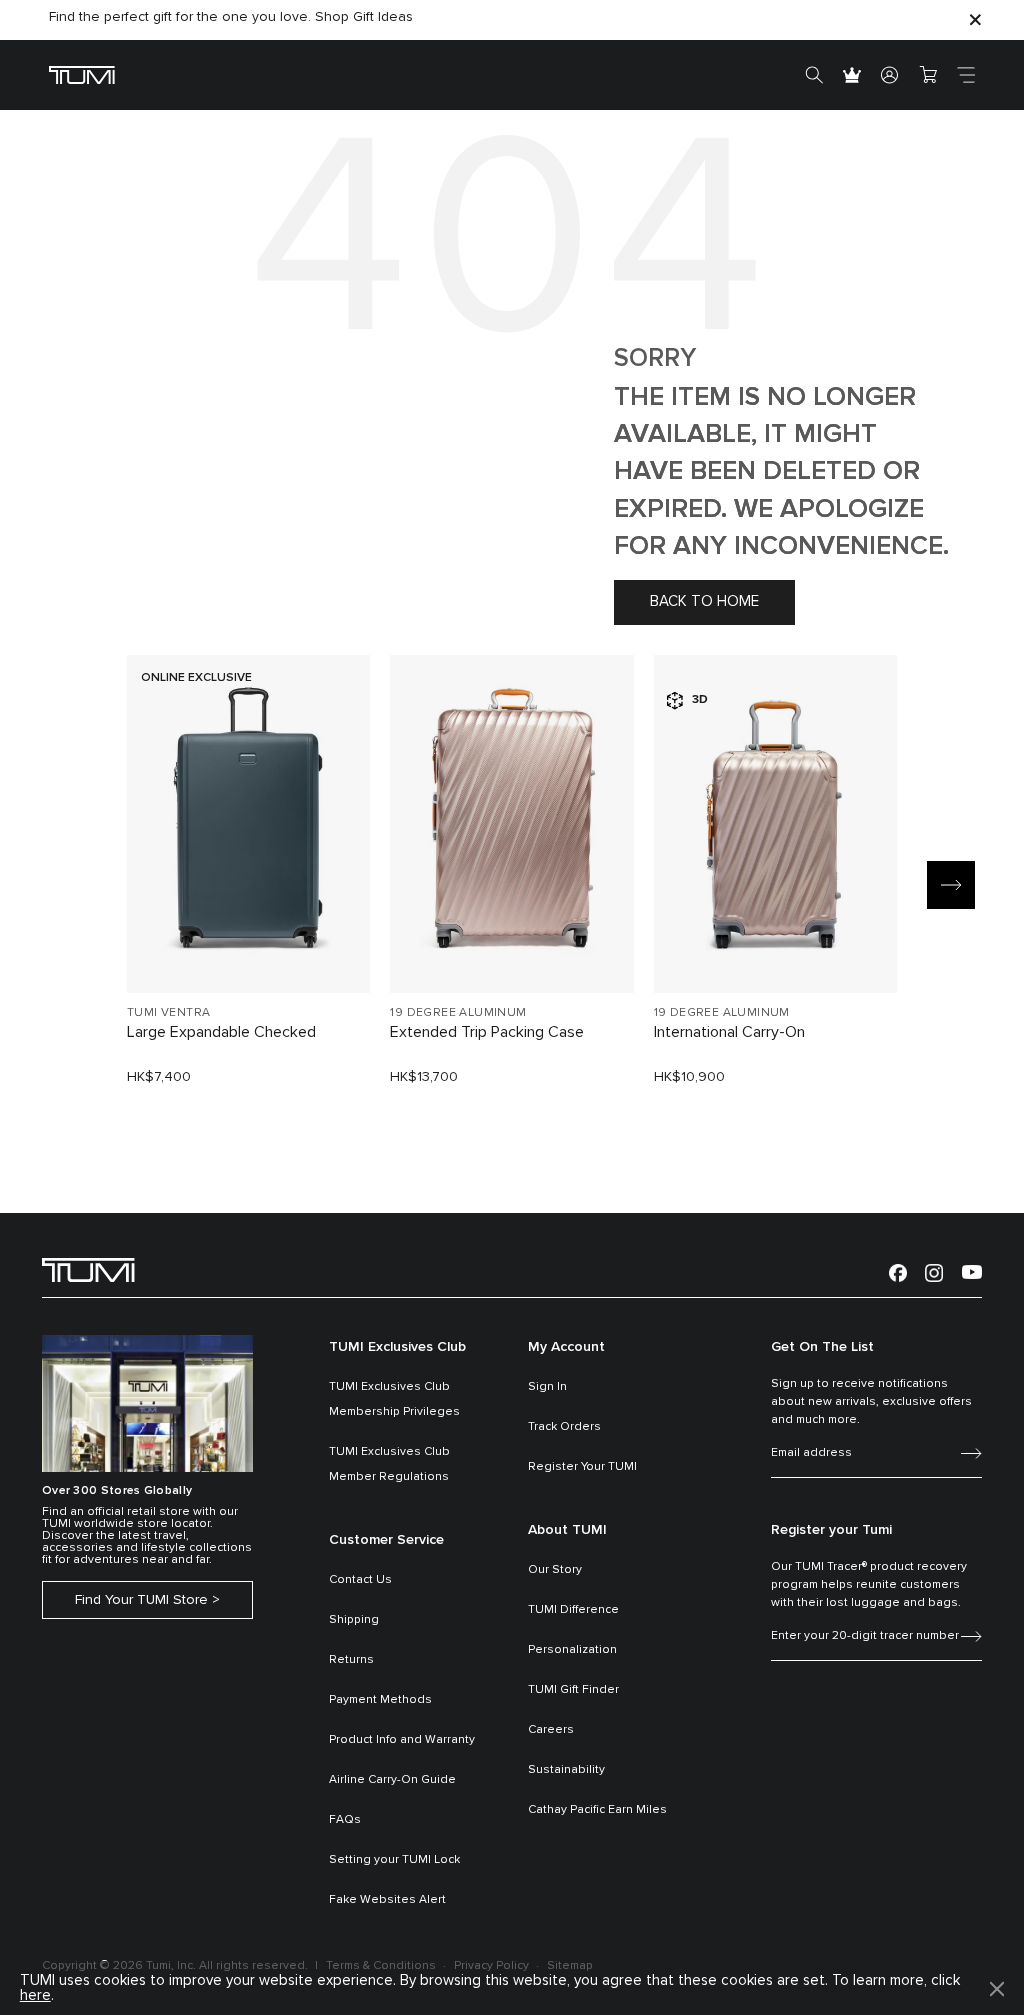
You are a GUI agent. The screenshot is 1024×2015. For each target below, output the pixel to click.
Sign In (547, 1387)
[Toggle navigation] (966, 75)
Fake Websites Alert (387, 1900)
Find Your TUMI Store (141, 1600)
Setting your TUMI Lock (394, 1860)
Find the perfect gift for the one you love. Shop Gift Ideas (231, 17)
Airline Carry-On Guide (392, 1780)
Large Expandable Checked (221, 1032)
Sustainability (566, 1770)
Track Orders (564, 1427)
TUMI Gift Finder (573, 1690)
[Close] (975, 18)
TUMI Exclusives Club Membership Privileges (394, 1399)
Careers (551, 1730)
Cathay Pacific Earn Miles (597, 1810)
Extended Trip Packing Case (487, 1032)
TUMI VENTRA (168, 1013)
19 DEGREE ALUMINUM (458, 1013)
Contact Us (360, 1580)
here (35, 1995)
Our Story (555, 1570)
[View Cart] (928, 75)
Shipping (354, 1620)
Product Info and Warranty (402, 1740)
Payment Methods (380, 1700)
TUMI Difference (573, 1610)
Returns (351, 1660)
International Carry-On (729, 1032)
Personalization (572, 1650)
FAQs (345, 1820)
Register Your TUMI (582, 1467)
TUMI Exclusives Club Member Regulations (389, 1464)
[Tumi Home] (82, 74)
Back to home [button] (704, 601)
